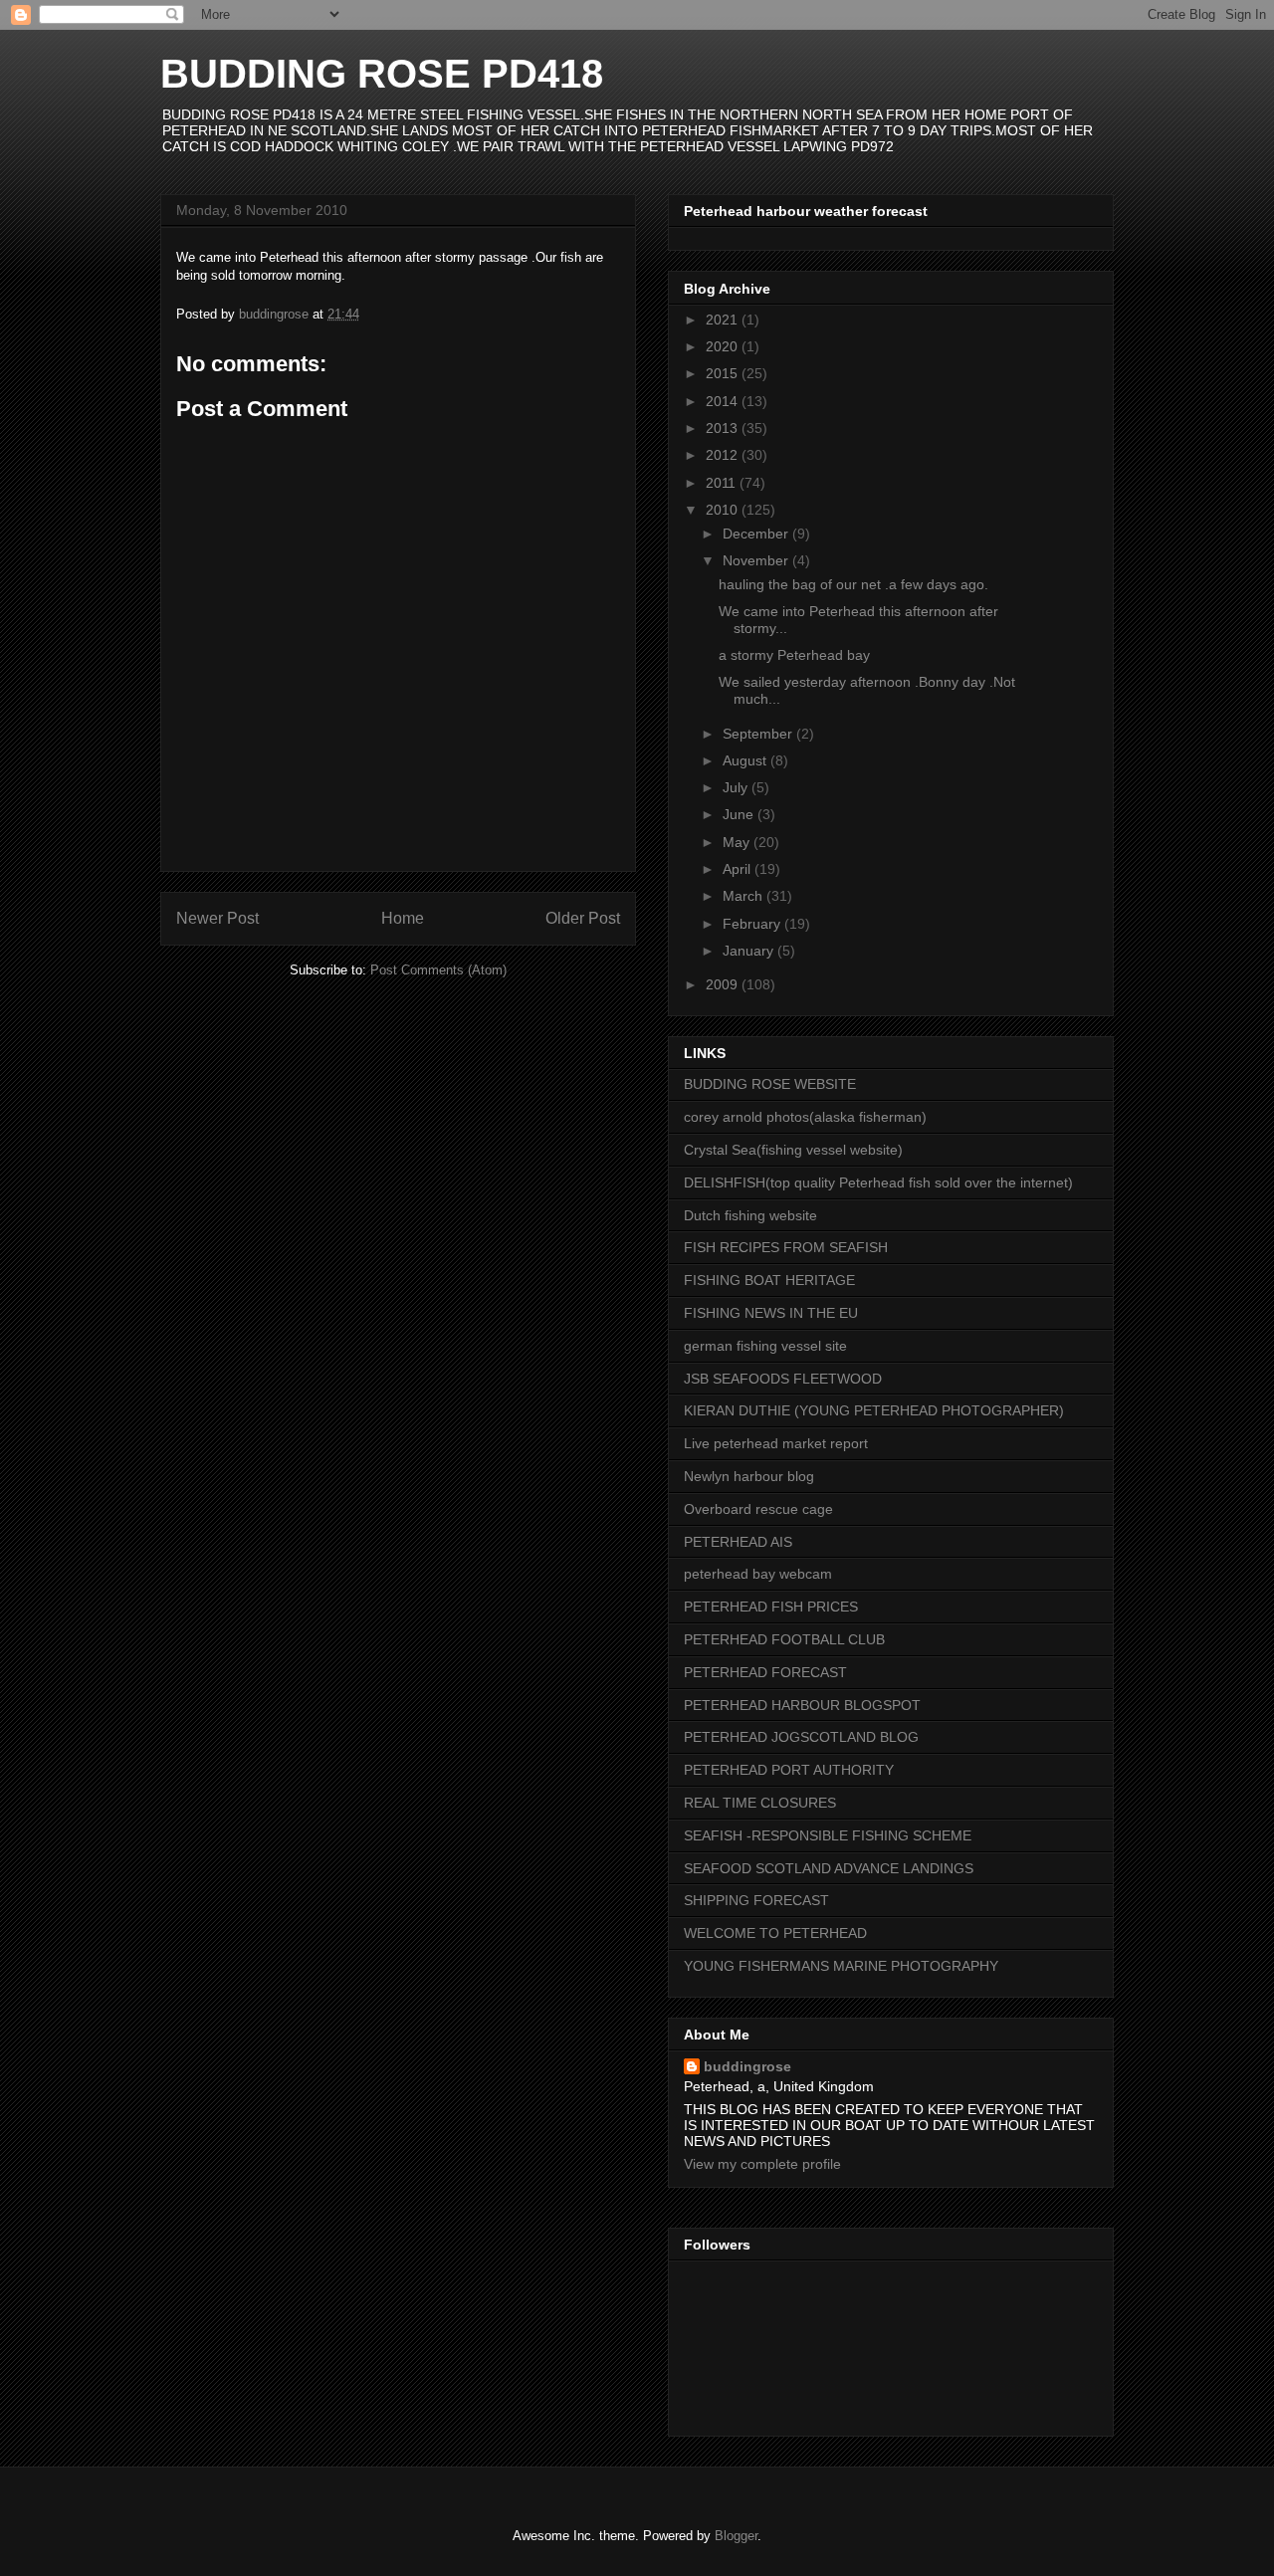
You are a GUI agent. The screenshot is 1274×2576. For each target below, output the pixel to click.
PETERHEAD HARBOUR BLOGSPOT (802, 1705)
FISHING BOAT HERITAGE (769, 1280)
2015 (724, 373)
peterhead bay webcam (758, 1574)
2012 (724, 455)
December (757, 534)
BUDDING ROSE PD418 (382, 74)
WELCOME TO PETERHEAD (775, 1933)
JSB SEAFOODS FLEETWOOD (783, 1379)
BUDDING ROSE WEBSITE (770, 1084)
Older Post (583, 918)
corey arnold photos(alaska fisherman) (805, 1117)
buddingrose (747, 2066)
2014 (724, 401)
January (750, 951)
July (737, 787)
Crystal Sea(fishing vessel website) (793, 1150)
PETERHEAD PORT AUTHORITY (789, 1770)
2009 (724, 984)
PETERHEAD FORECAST (765, 1672)
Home (403, 918)
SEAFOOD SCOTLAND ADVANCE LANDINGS (829, 1868)
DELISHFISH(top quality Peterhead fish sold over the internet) (878, 1182)
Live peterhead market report (776, 1443)
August (746, 760)
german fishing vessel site (765, 1346)
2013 (724, 428)
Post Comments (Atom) (438, 970)
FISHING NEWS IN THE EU (771, 1313)
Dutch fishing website (750, 1215)
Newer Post (217, 918)
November (757, 560)
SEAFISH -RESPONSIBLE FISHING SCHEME (828, 1835)
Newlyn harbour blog (749, 1476)
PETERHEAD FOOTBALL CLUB (784, 1639)
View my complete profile (762, 2164)
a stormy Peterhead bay (794, 655)
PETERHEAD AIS (738, 1542)
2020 (724, 346)
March (744, 896)
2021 (724, 320)
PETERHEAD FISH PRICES (771, 1607)
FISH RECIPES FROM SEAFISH (786, 1247)
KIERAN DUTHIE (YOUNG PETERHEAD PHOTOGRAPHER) (874, 1410)
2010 (724, 510)
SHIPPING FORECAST (756, 1900)
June (740, 814)
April (739, 869)
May (738, 842)
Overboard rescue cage (758, 1509)
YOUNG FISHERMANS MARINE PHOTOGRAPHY (841, 1966)
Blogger (736, 2536)
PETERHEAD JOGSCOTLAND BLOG (801, 1737)
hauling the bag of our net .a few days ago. (853, 584)
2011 (723, 483)
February (753, 924)
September (759, 734)
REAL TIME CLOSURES (760, 1803)
